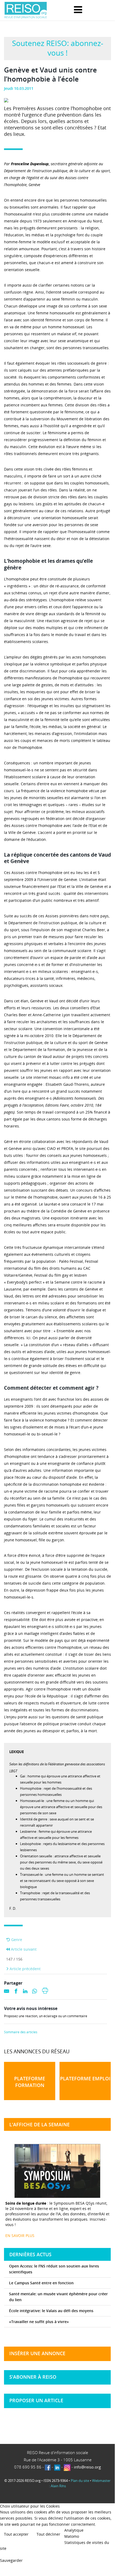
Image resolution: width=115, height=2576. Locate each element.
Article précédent (25, 1969)
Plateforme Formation (30, 2082)
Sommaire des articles (21, 2032)
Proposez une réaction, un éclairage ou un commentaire (46, 2016)
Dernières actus (30, 2254)
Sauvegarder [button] (11, 2560)
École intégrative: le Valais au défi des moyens (51, 2311)
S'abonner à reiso (33, 2377)
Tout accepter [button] (16, 2534)
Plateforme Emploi (85, 2078)
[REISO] (26, 10)
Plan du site (80, 2481)
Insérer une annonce (37, 2353)
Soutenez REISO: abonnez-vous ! (58, 48)
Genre (16, 1940)
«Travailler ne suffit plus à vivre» (39, 2322)
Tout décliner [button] (48, 2534)
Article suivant (23, 1949)
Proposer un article (36, 2400)
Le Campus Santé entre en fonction (41, 2283)
